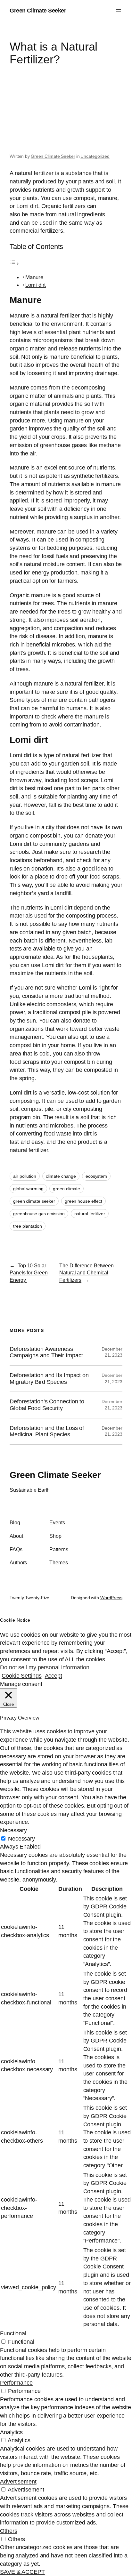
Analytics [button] (11, 2432)
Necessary (21, 1838)
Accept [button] (54, 1676)
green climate (66, 1189)
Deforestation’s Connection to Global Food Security (47, 1405)
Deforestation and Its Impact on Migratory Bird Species (49, 1379)
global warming (28, 1189)
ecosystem (96, 1176)
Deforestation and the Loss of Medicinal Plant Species (47, 1431)
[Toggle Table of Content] (14, 263)
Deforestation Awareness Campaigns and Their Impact (46, 1352)
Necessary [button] (13, 1830)
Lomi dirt (36, 285)
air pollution (25, 1176)
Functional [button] (13, 2333)
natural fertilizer (90, 1214)
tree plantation (28, 1226)
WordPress (111, 1598)
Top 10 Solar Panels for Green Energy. (29, 1273)
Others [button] (8, 2531)
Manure (34, 277)
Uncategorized (95, 156)
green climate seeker (34, 1201)
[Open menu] (119, 11)
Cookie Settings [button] (22, 1676)
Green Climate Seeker (38, 10)
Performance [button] (16, 2383)
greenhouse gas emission (39, 1214)
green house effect (83, 1201)
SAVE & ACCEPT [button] (22, 2572)
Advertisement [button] (18, 2481)
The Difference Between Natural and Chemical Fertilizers (87, 1273)
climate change (61, 1176)
